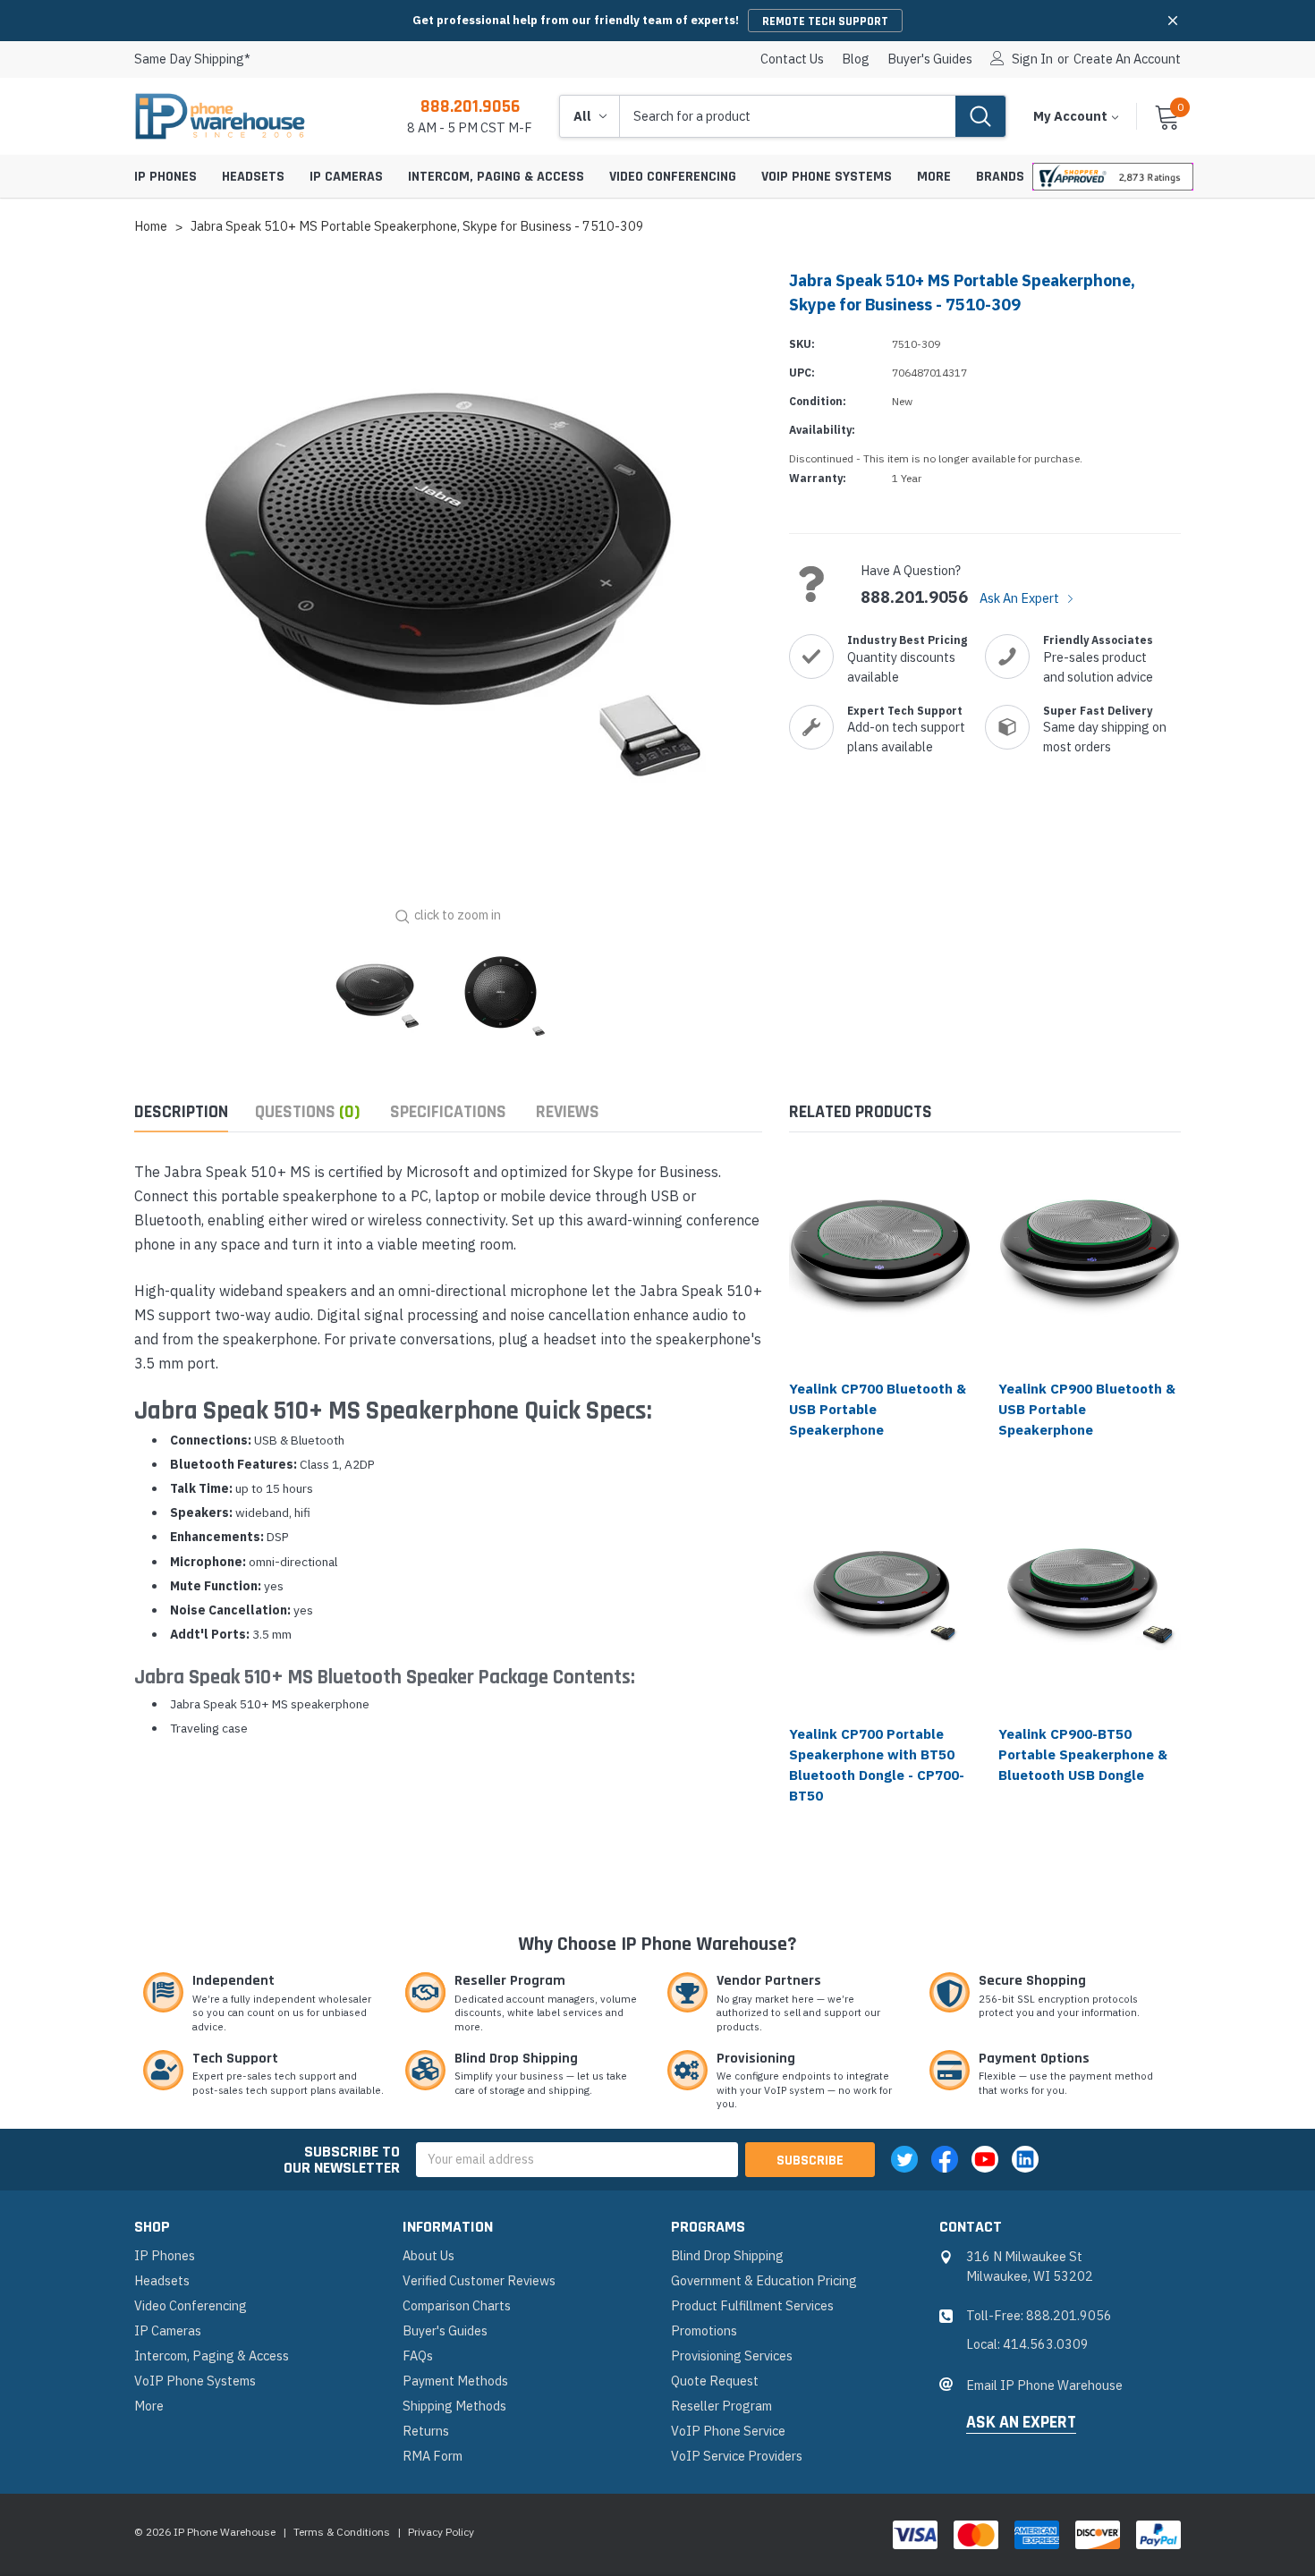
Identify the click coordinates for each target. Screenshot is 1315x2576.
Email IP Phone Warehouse (1044, 2385)
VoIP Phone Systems (827, 177)
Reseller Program (721, 2406)
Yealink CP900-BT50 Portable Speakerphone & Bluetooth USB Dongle (1083, 1754)
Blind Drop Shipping (727, 2255)
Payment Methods (455, 2381)
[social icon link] (904, 2159)
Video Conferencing (673, 177)
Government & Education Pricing (764, 2280)
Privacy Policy (441, 2532)
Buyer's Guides (930, 59)
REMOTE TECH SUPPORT (825, 21)
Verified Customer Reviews (479, 2280)
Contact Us (792, 59)
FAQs (418, 2356)
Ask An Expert (1021, 598)
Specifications (448, 1112)
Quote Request (715, 2381)
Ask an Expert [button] (1021, 2423)
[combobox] (788, 116)
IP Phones (165, 177)
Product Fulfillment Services (752, 2305)
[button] (1173, 21)
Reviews (568, 1112)
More (934, 177)
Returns (426, 2431)
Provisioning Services (732, 2356)
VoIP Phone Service (728, 2431)
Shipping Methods (454, 2406)
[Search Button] (980, 116)
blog (856, 59)
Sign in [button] (1032, 59)
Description (181, 1112)
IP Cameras (346, 177)
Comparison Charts (457, 2305)
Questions (308, 1112)
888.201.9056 (470, 106)
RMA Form (433, 2456)
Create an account (1127, 59)
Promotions (704, 2330)
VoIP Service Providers (737, 2456)
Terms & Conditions (342, 2532)
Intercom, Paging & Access (496, 177)
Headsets (253, 177)
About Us (428, 2255)
